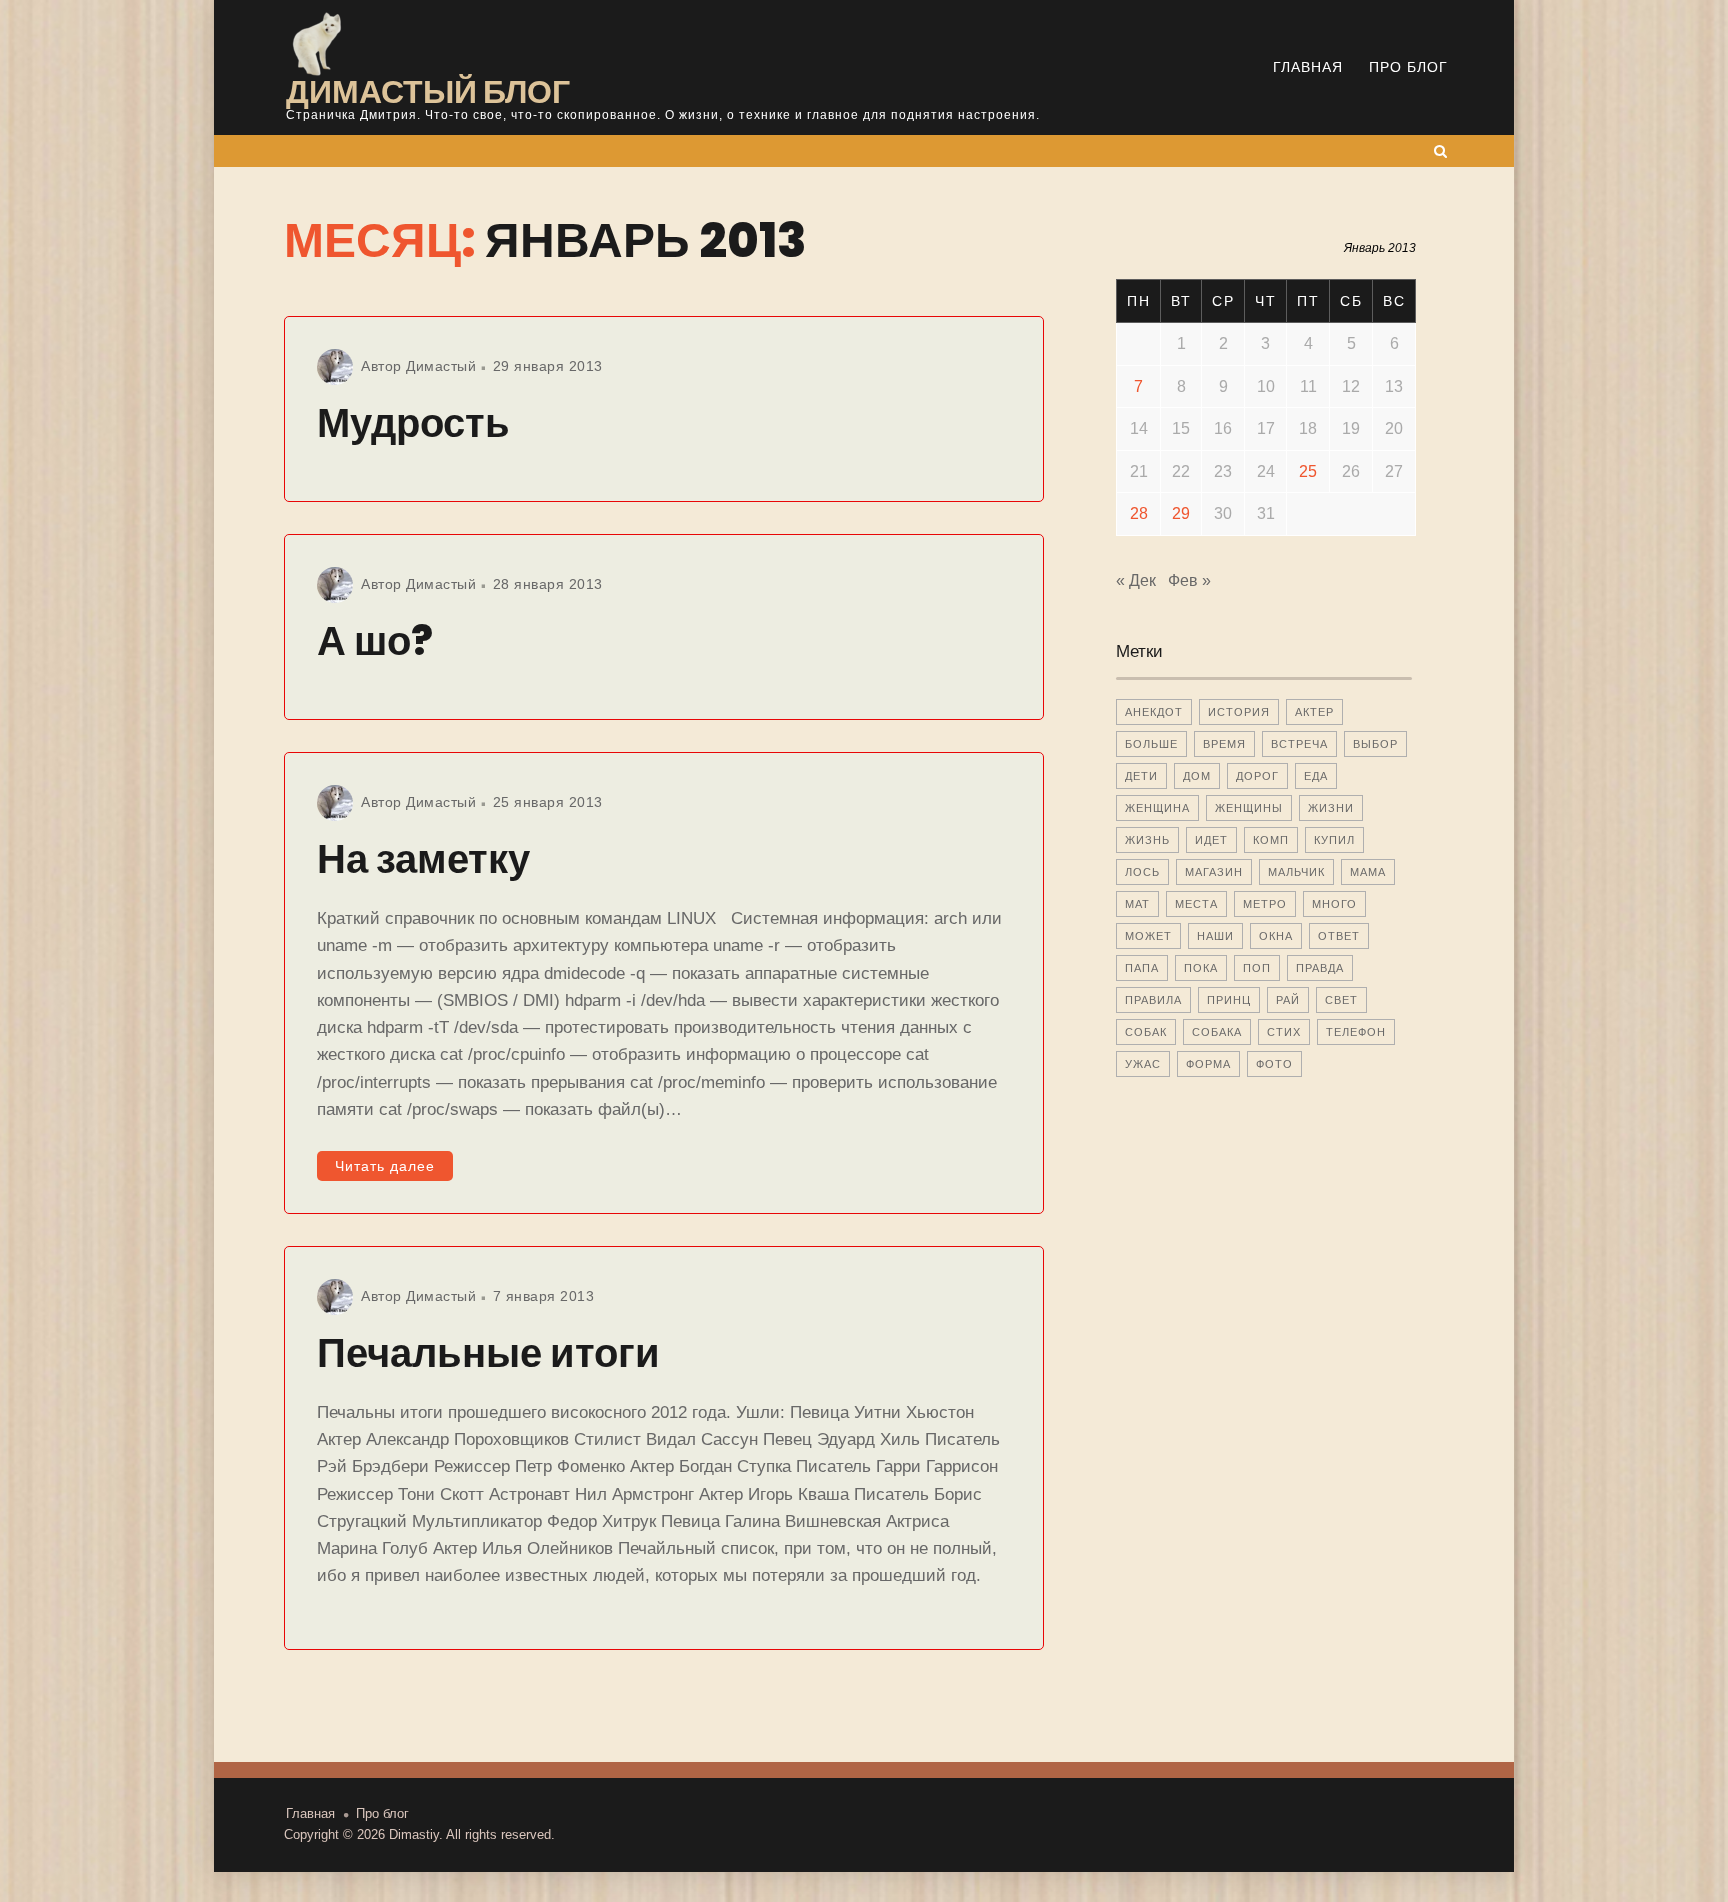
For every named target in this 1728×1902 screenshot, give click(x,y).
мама (1368, 872)
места (1196, 904)
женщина (1157, 808)
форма (1208, 1064)
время (1224, 744)
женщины (1249, 808)
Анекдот (1154, 712)
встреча (1299, 744)
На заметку (423, 859)
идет (1211, 840)
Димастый (441, 366)
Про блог (1408, 67)
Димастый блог (428, 91)
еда (1316, 776)
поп (1257, 968)
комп (1271, 840)
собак (1146, 1032)
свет (1341, 1000)
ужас (1143, 1064)
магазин (1214, 872)
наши (1215, 936)
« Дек (1136, 580)
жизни (1331, 808)
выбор (1375, 744)
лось (1142, 872)
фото (1274, 1064)
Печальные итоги (488, 1353)
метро (1265, 904)
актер (1314, 712)
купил (1334, 840)
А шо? (375, 641)
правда (1320, 968)
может (1148, 936)
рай (1288, 1000)
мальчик (1296, 872)
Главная (1308, 67)
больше (1151, 744)
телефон (1356, 1032)
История (1239, 712)
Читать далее (385, 1166)
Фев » (1189, 580)
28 (1139, 513)
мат (1137, 904)
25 (1308, 471)
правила (1153, 1000)
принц (1229, 1000)
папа (1142, 968)
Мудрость (413, 423)
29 (1181, 513)
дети (1141, 776)
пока (1201, 968)
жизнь (1147, 840)
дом (1197, 776)
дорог (1257, 776)
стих (1284, 1032)
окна (1276, 936)
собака (1217, 1032)
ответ (1339, 936)
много (1334, 904)
